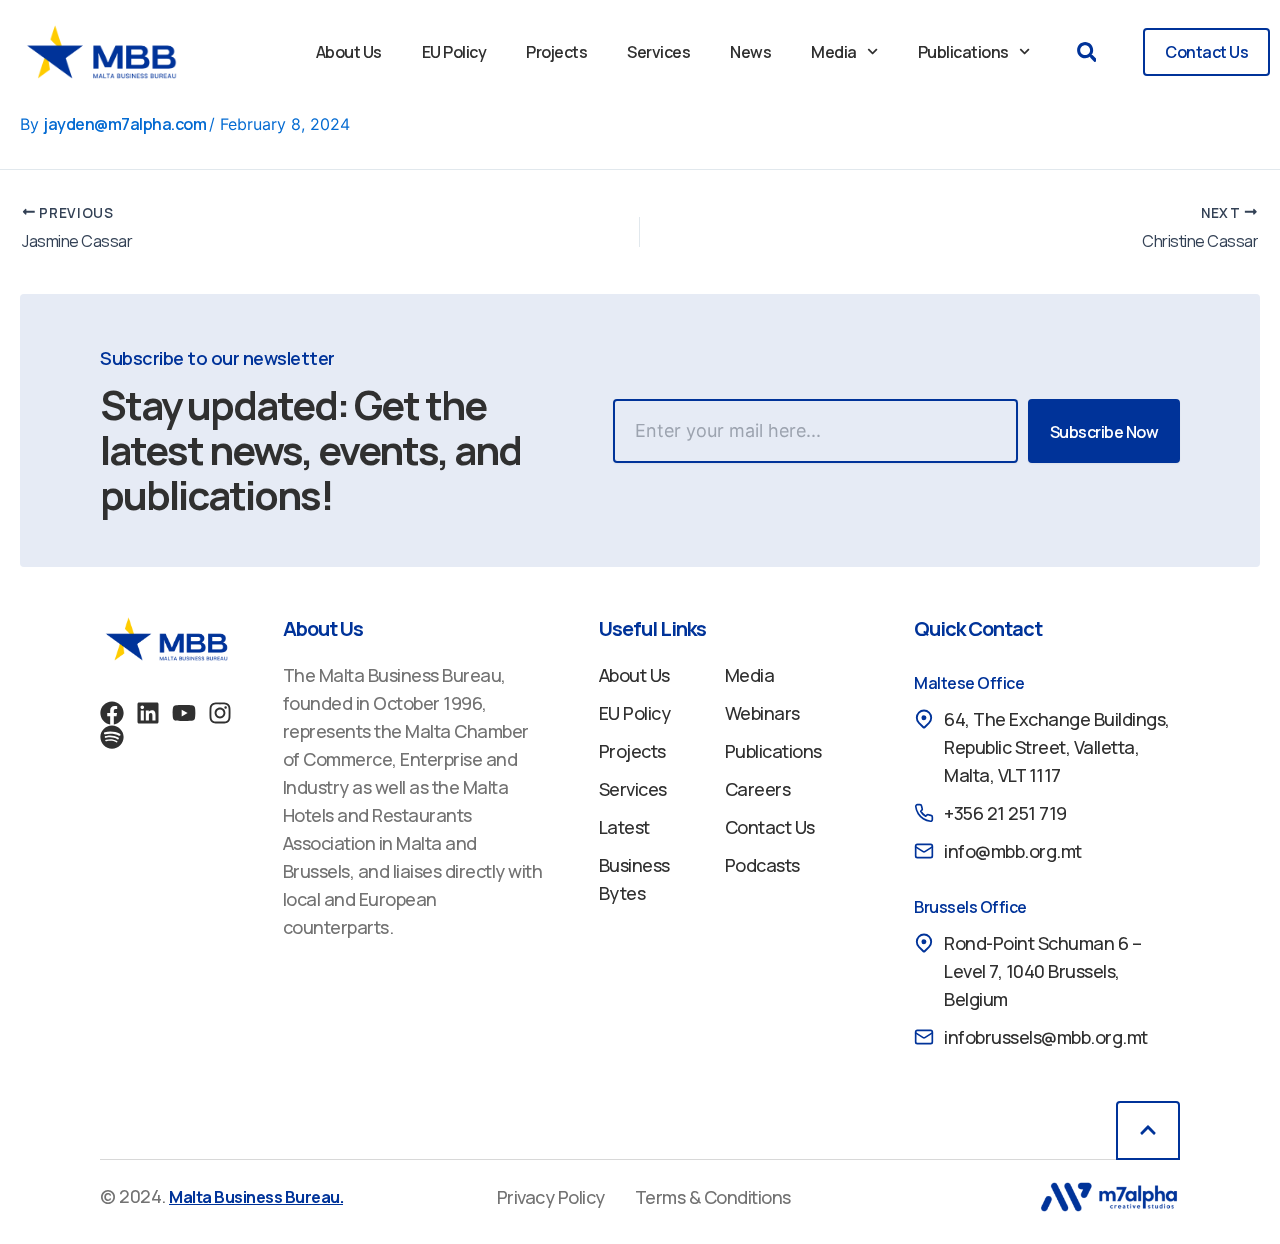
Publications (963, 52)
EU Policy (454, 52)
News (750, 52)
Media (834, 52)
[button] (1086, 52)
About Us (349, 52)
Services (658, 52)
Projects (556, 52)
